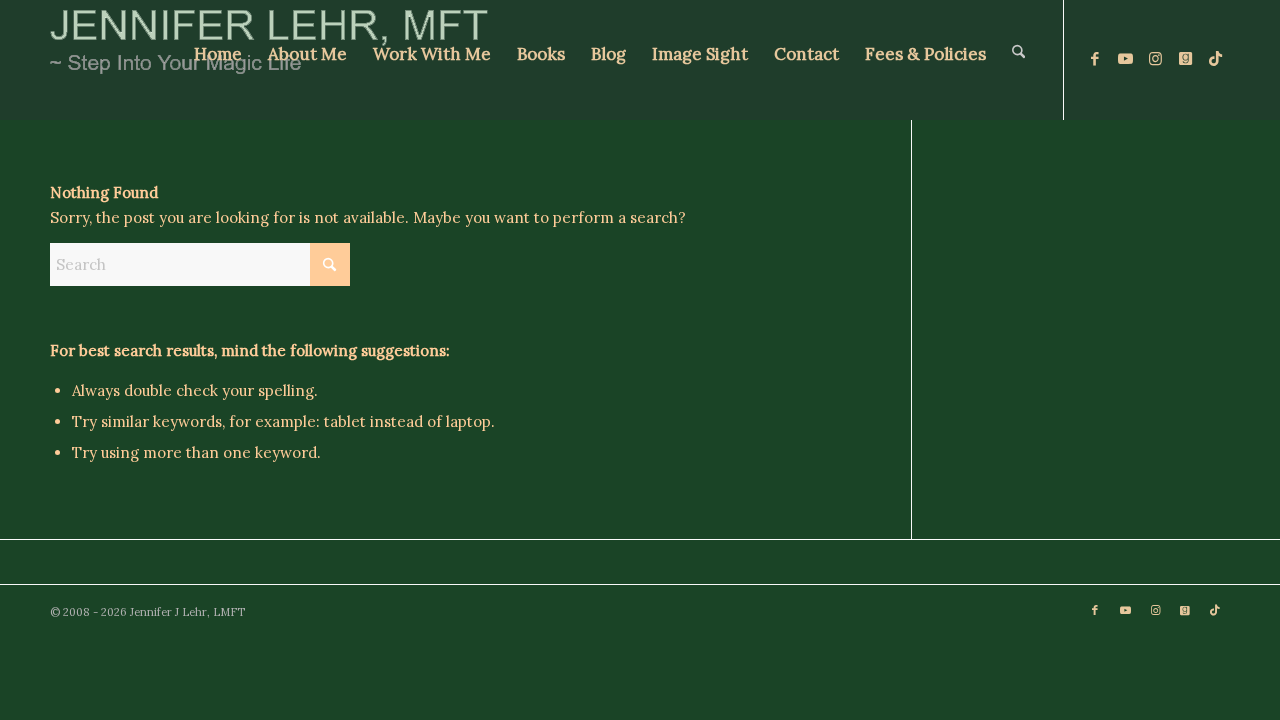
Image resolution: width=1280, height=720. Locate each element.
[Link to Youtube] (1125, 59)
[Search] (1018, 60)
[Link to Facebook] (1095, 59)
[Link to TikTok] (1215, 59)
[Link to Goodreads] (1185, 59)
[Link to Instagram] (1155, 59)
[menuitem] (218, 60)
